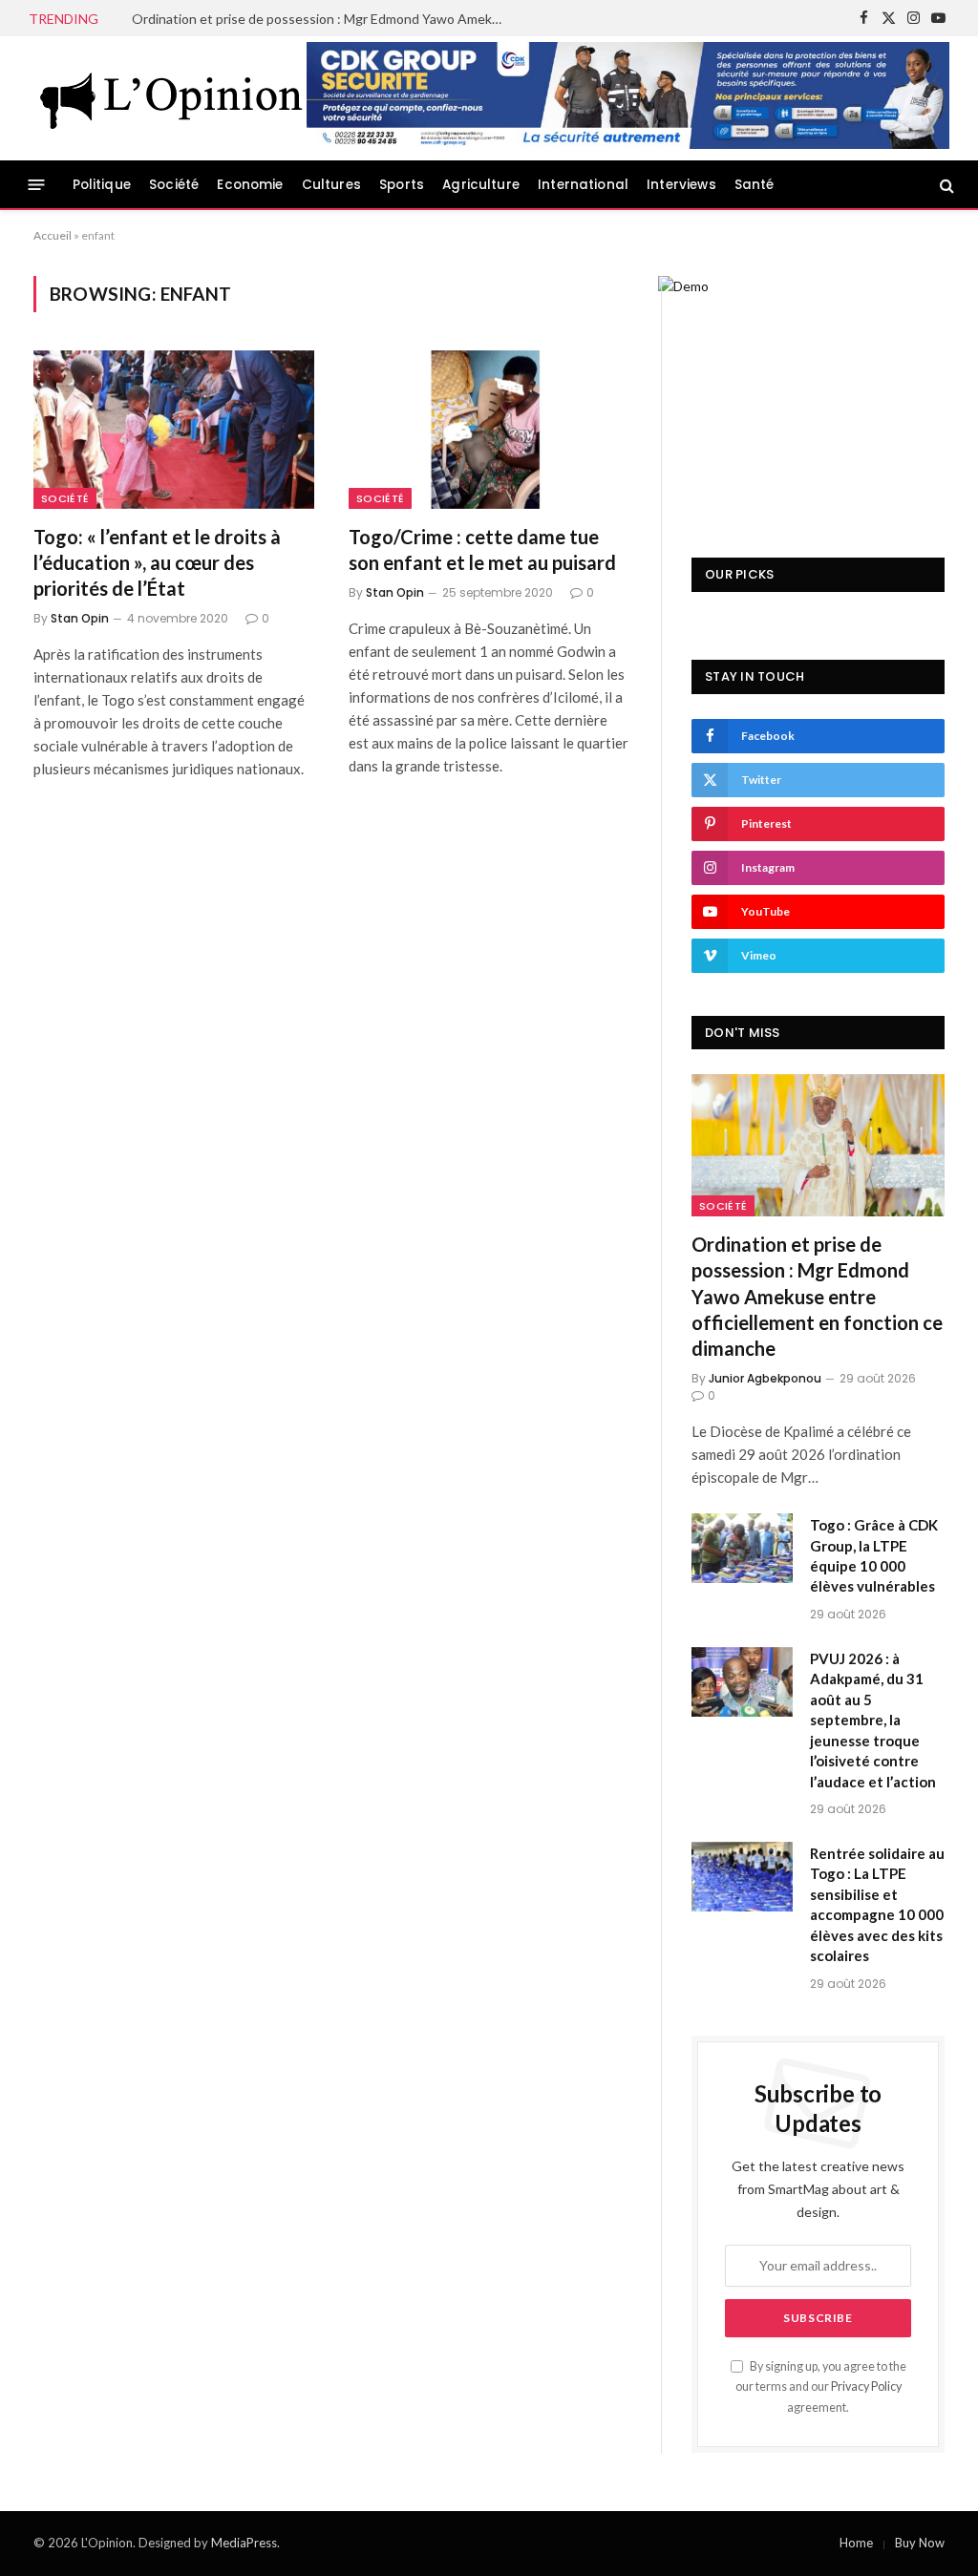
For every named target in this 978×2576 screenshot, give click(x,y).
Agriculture (481, 185)
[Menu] (37, 185)
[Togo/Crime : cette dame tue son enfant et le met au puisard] (489, 429)
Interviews (681, 185)
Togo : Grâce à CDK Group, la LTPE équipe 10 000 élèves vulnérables (874, 1555)
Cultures (331, 185)
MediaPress (244, 2543)
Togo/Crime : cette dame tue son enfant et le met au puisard (482, 549)
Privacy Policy (866, 2386)
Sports (402, 185)
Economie (250, 185)
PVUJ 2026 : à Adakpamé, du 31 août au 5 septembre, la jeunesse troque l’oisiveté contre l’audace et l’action (873, 1720)
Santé (755, 185)
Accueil (53, 235)
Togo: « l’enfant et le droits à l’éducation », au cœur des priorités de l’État (157, 562)
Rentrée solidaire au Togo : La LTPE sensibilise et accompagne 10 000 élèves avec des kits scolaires (877, 1904)
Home (856, 2543)
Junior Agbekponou (765, 1378)
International (583, 185)
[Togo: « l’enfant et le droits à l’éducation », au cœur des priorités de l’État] (174, 429)
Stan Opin (80, 618)
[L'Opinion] (172, 98)
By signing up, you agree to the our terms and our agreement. (821, 2387)
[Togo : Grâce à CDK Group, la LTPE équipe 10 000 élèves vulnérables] (742, 1548)
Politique (102, 185)
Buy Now (920, 2543)
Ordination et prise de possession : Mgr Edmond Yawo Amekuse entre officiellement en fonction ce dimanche (323, 19)
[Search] (945, 185)
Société (174, 185)
